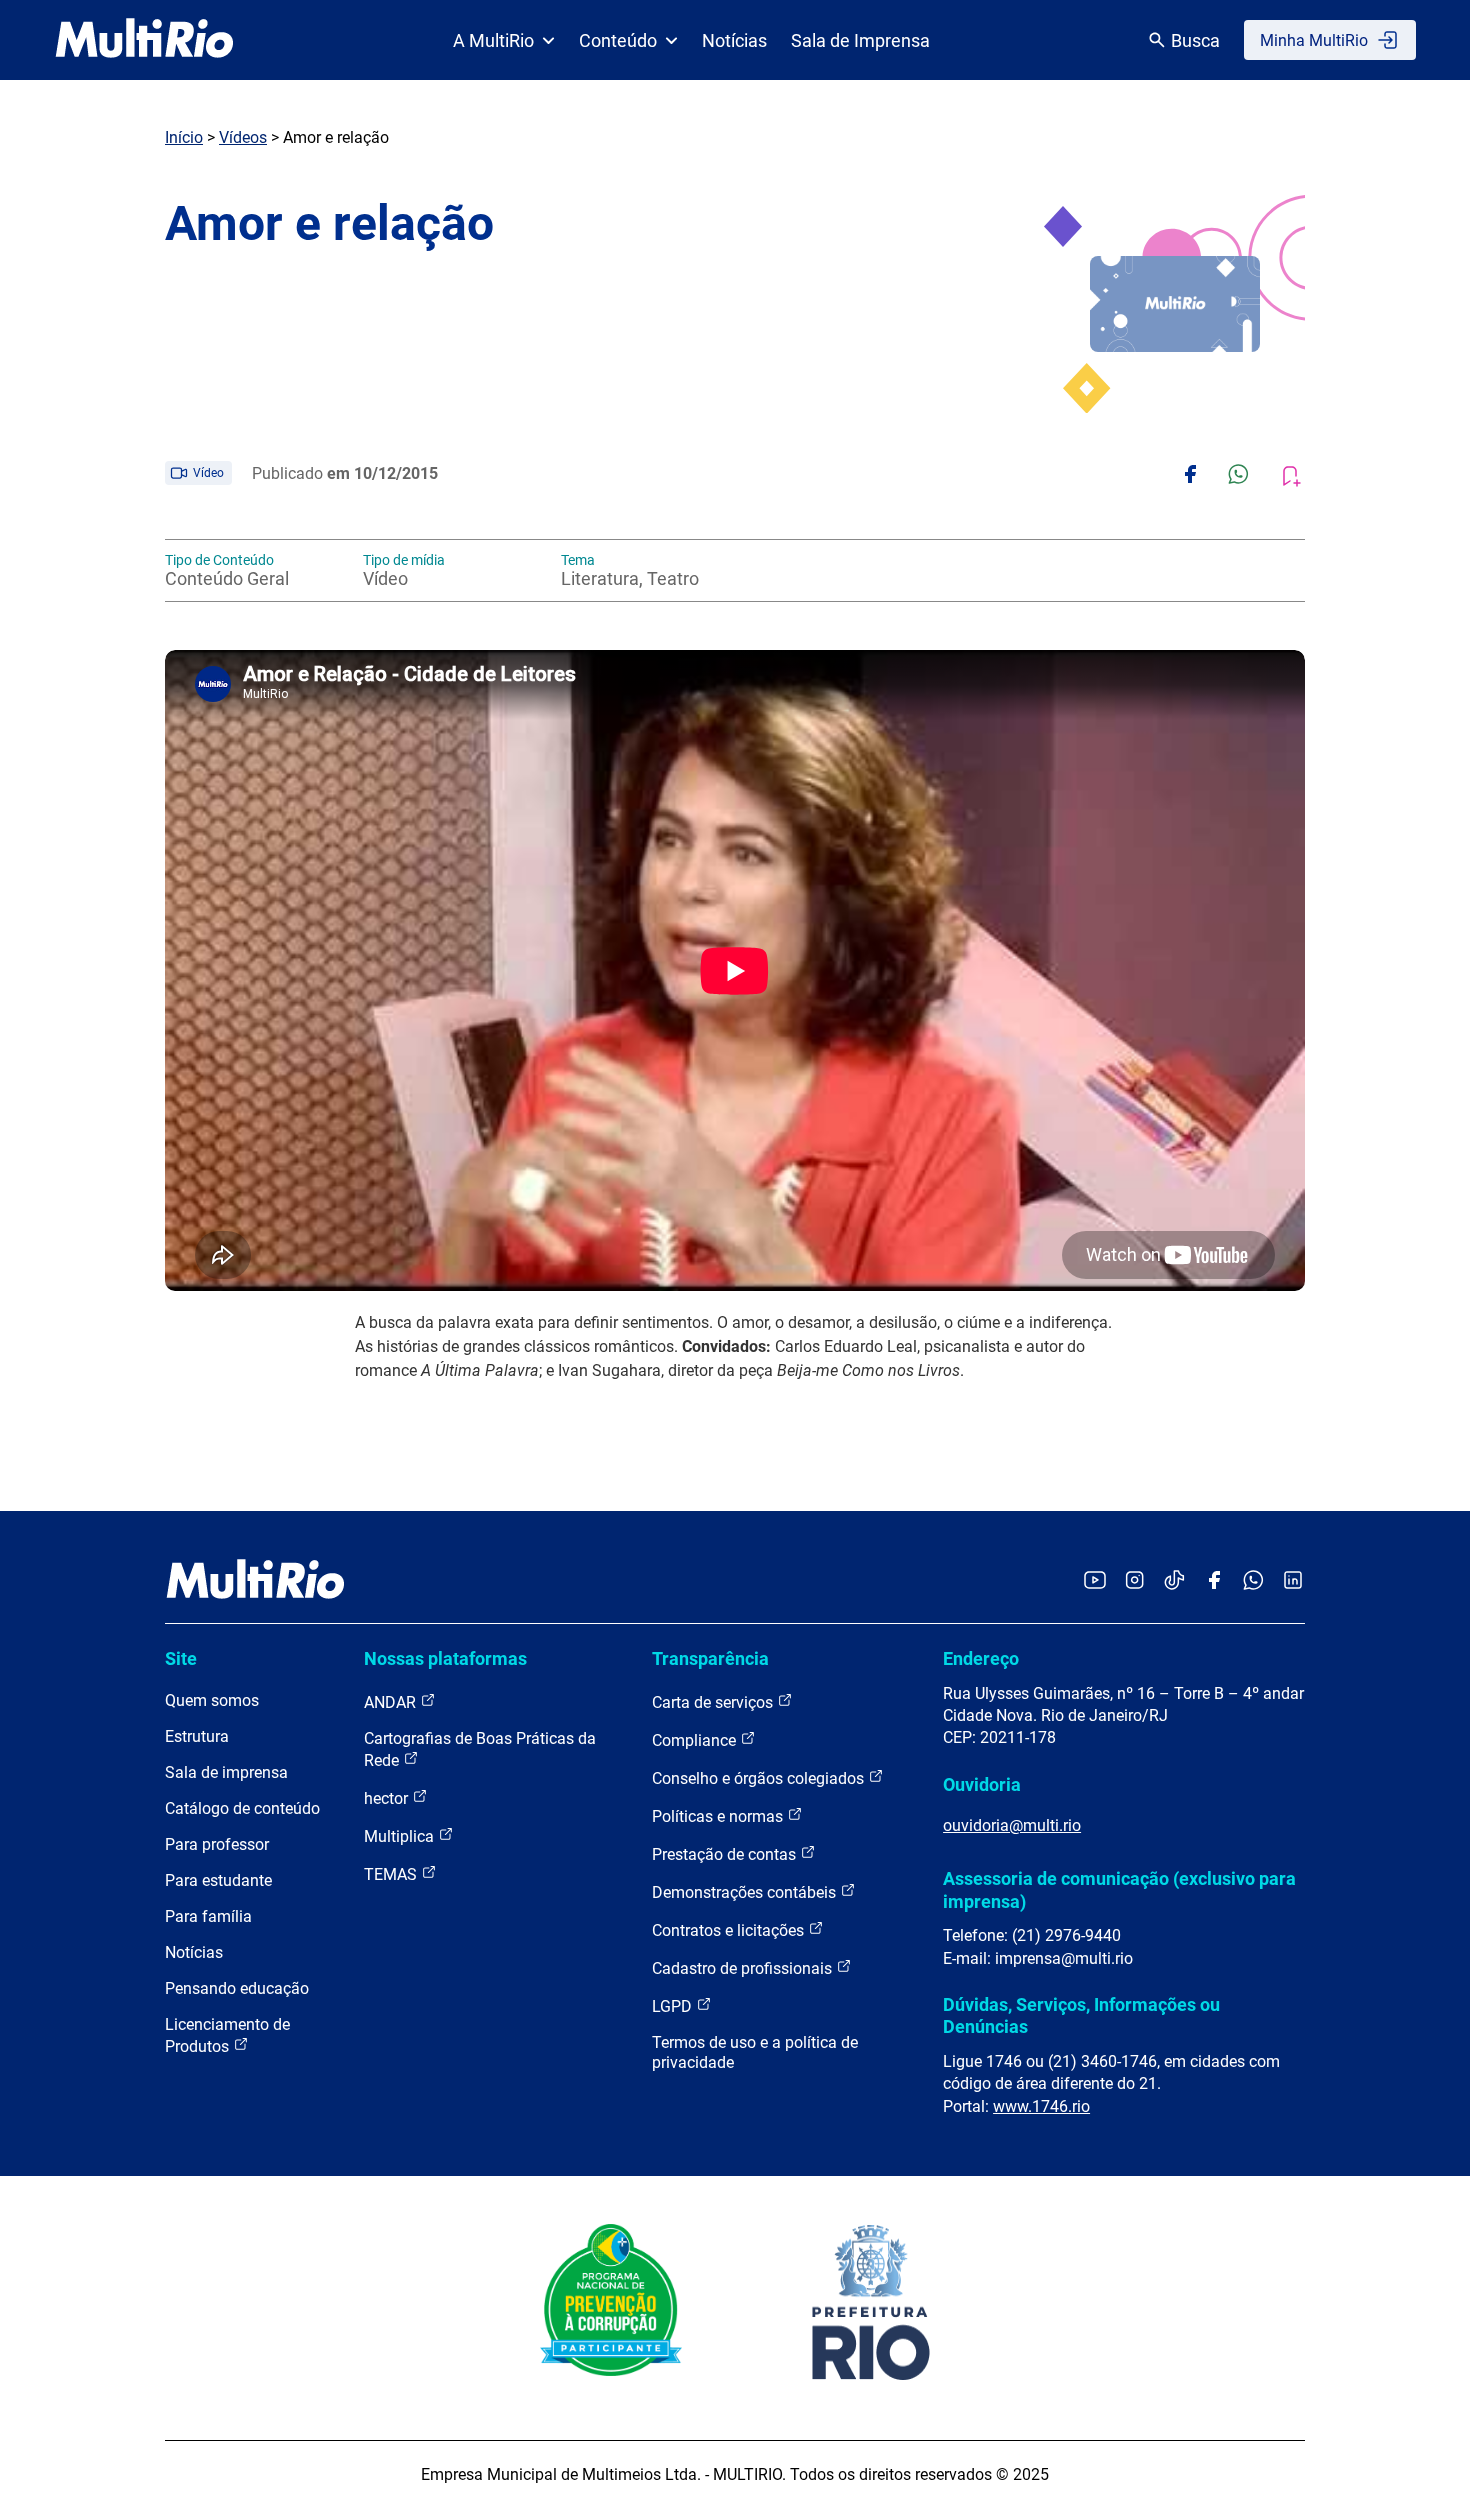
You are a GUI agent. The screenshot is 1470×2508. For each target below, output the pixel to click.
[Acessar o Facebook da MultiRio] (1214, 1581)
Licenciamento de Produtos (227, 2035)
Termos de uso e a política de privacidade (755, 2052)
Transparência (710, 1658)
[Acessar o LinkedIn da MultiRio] (1293, 1581)
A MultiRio (493, 40)
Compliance (696, 1740)
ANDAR (392, 1702)
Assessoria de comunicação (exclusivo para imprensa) (1119, 1889)
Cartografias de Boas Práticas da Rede (480, 1749)
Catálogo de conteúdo (242, 1808)
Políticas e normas (719, 1816)
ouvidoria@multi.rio (1012, 1825)
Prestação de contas (726, 1854)
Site (181, 1658)
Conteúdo (618, 40)
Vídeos (243, 137)
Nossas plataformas (445, 1658)
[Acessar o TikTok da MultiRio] (1174, 1581)
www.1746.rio (1041, 2106)
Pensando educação (237, 1988)
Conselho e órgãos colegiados (760, 1778)
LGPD (674, 2006)
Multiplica (401, 1836)
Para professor (217, 1844)
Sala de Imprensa (860, 40)
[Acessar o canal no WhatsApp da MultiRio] (1253, 1581)
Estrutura (197, 1736)
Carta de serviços (714, 1702)
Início (184, 137)
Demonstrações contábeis (746, 1892)
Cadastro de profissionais (744, 1968)
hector (388, 1798)
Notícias (734, 40)
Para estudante (218, 1880)
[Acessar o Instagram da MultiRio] (1134, 1581)
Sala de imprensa (226, 1772)
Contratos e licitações (730, 1930)
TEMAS (392, 1874)
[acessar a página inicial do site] (144, 40)
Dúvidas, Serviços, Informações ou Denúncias (1081, 2015)
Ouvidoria (982, 1784)
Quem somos (212, 1700)
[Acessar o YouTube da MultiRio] (1095, 1581)
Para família (208, 1916)
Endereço (981, 1658)
